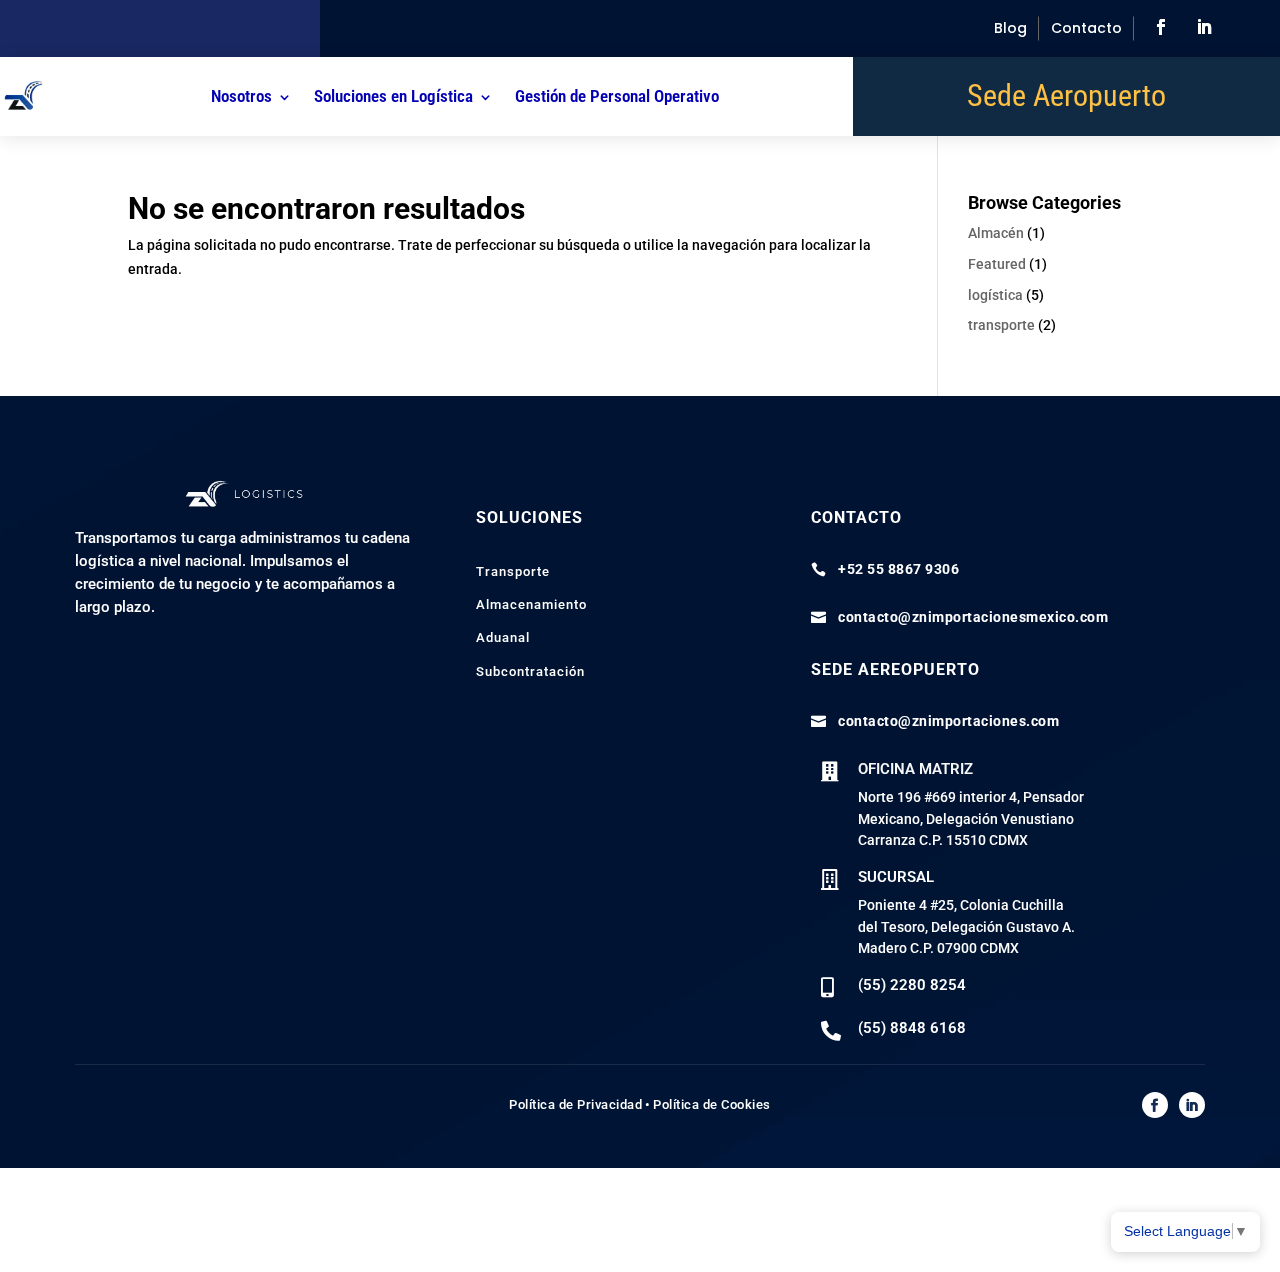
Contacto (1086, 28)
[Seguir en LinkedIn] (1204, 27)
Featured (997, 264)
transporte (1001, 325)
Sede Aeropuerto (1066, 100)
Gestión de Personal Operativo (617, 96)
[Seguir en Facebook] (1161, 27)
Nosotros (241, 96)
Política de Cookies (712, 1104)
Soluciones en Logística (393, 96)
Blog (1010, 28)
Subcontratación (530, 671)
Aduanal (503, 637)
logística (995, 295)
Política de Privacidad (575, 1104)
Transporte (513, 571)
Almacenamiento (531, 604)
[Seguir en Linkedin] (1192, 1105)
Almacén (996, 233)
